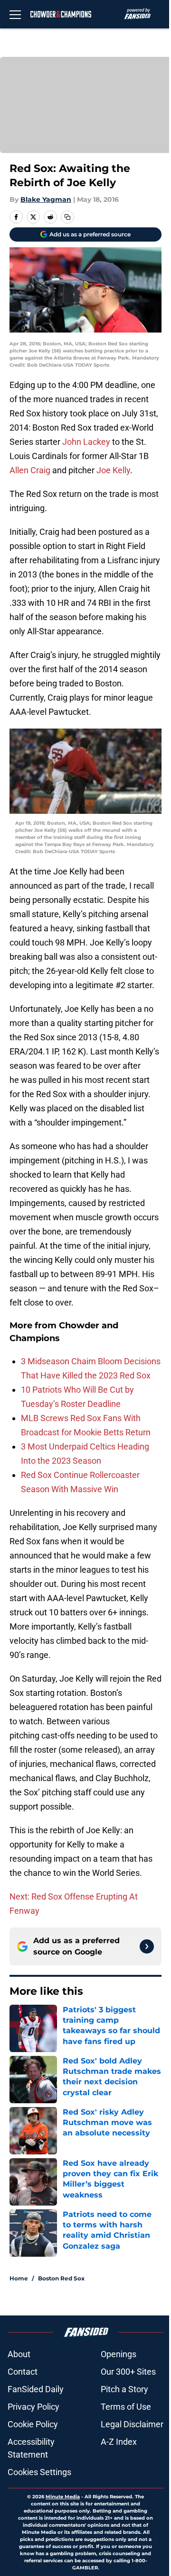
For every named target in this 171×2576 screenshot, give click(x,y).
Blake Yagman (46, 199)
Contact (23, 2372)
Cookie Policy (33, 2424)
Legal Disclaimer (132, 2424)
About (19, 2354)
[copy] (67, 217)
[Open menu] (15, 14)
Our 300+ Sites (128, 2372)
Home (19, 2278)
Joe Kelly (113, 470)
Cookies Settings (39, 2472)
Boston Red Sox (61, 2278)
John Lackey (86, 442)
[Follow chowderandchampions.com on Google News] (147, 1946)
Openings (119, 2354)
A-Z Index (119, 2442)
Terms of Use (126, 2407)
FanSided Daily (36, 2389)
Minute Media (63, 2497)
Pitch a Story (124, 2389)
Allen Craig (30, 470)
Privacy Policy (33, 2407)
